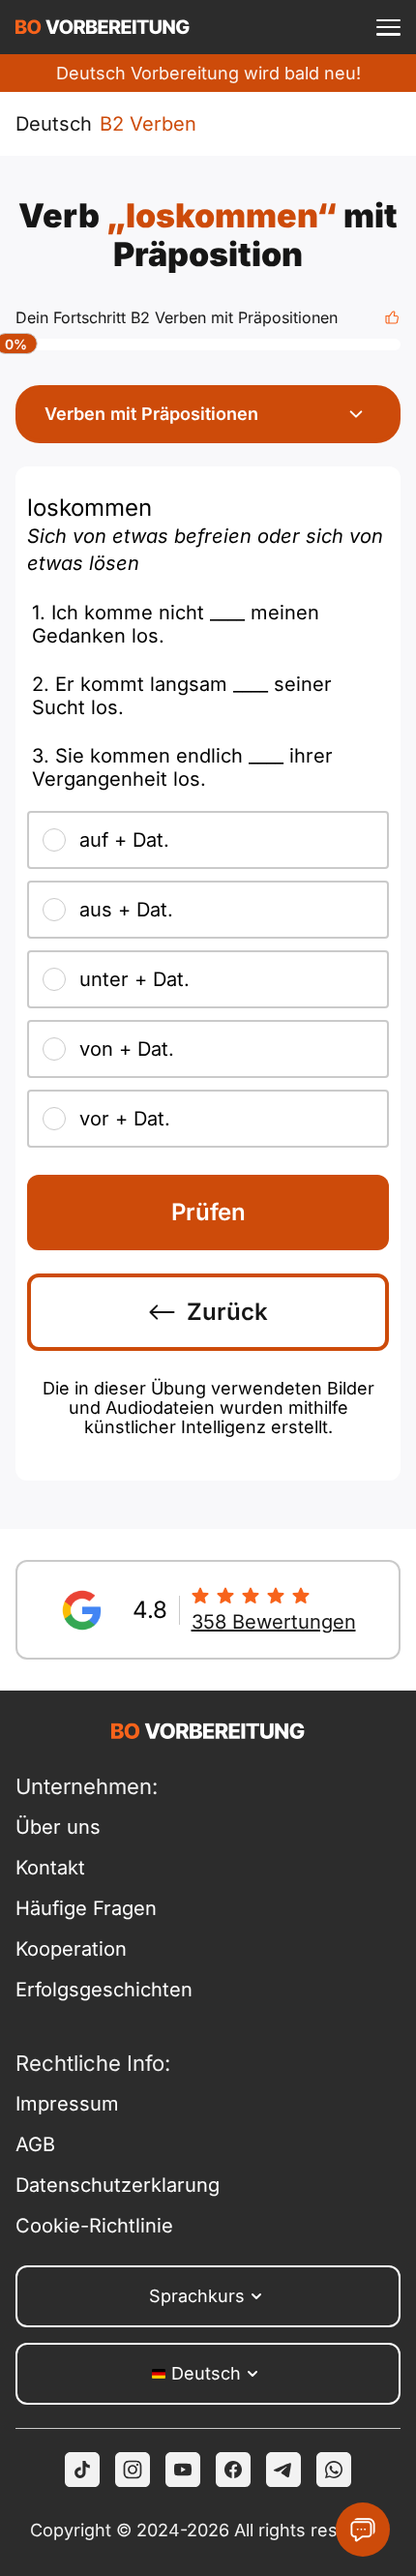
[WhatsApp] (334, 2470)
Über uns (58, 1827)
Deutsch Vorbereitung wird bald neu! (208, 73)
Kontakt (50, 1868)
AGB (35, 2144)
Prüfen (208, 1212)
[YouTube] (183, 2470)
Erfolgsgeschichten (104, 1990)
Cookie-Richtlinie (94, 2226)
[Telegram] (283, 2470)
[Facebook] (233, 2470)
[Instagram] (133, 2470)
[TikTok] (82, 2470)
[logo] (103, 27)
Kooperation (71, 1949)
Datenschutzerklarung (112, 2185)
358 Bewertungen (274, 1622)
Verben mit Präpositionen (151, 414)
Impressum (67, 2104)
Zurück (227, 1312)
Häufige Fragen (86, 1908)
